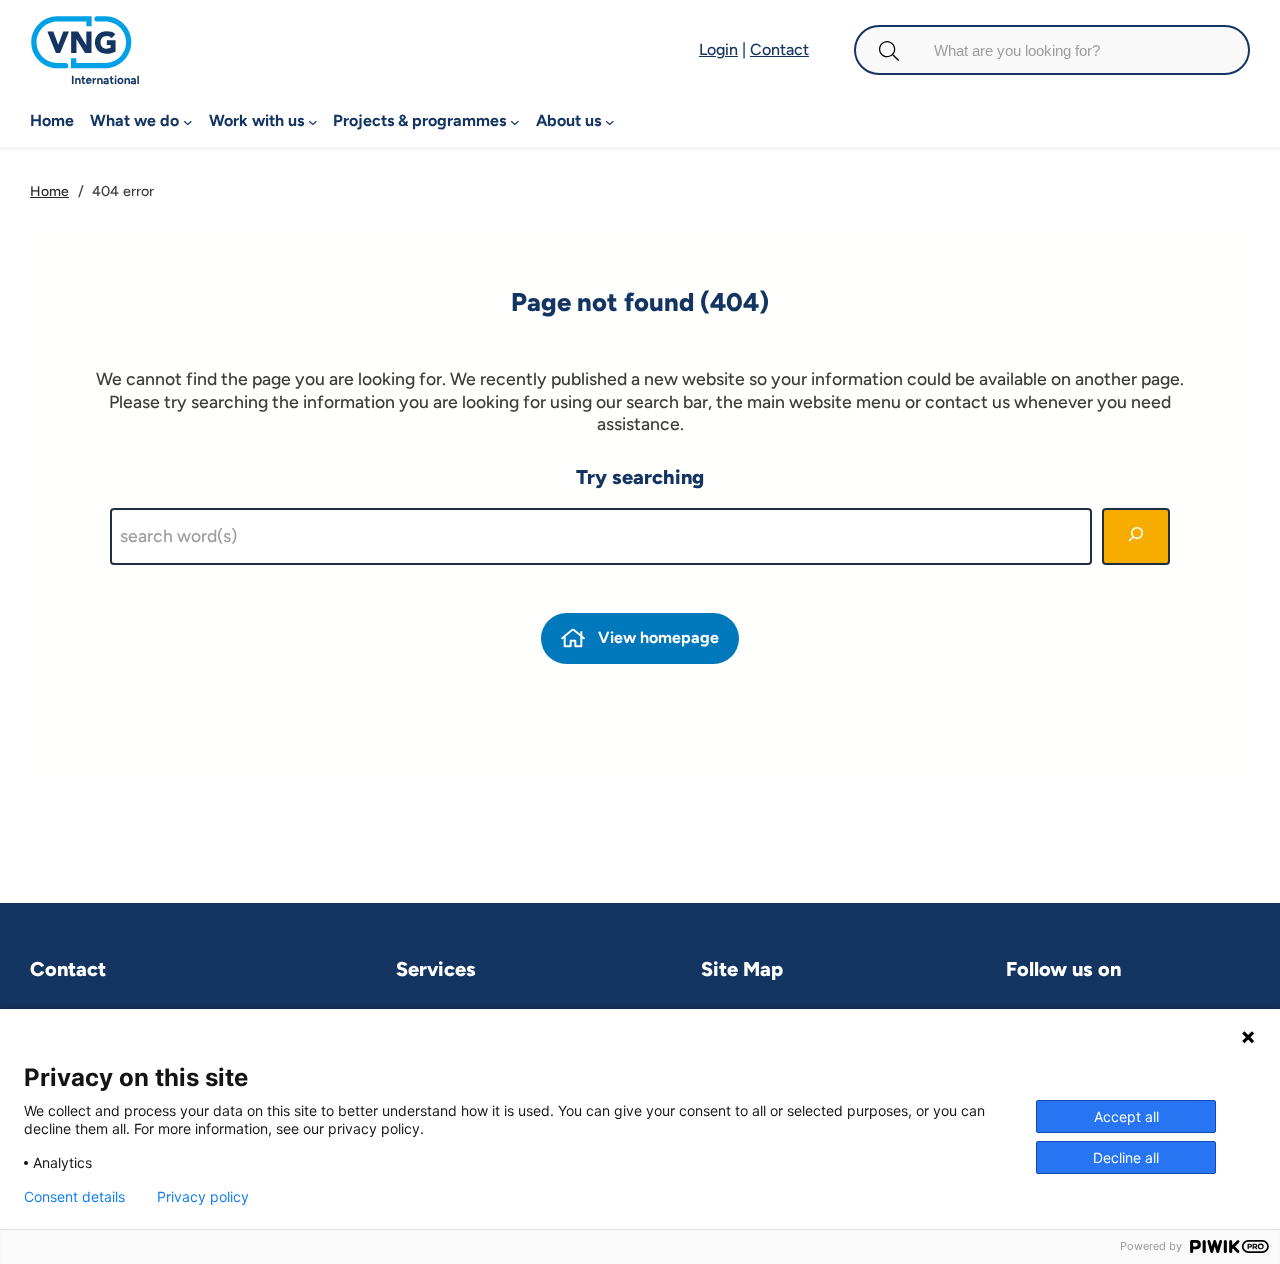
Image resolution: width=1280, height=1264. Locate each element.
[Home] (85, 25)
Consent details (74, 1197)
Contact (779, 49)
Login (718, 49)
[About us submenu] (610, 121)
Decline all (1126, 1157)
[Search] (1136, 536)
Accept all (1126, 1116)
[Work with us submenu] (313, 121)
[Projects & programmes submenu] (515, 121)
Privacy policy (203, 1197)
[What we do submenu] (188, 121)
